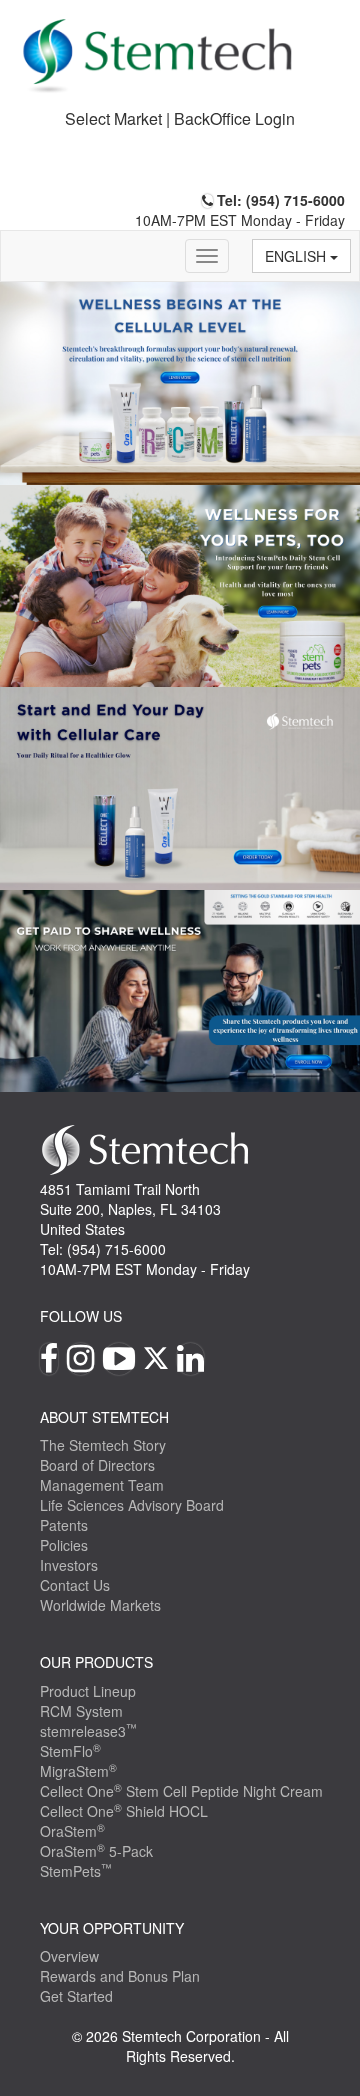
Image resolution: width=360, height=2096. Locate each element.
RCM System (81, 1711)
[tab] (180, 119)
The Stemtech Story (103, 1445)
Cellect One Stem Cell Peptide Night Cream (181, 1791)
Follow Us (81, 1316)
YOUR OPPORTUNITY (112, 1928)
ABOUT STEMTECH (104, 1417)
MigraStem (78, 1771)
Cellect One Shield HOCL (124, 1811)
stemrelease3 (88, 1731)
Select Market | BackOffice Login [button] (180, 118)
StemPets (76, 1871)
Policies (64, 1545)
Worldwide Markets (100, 1605)
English (297, 256)
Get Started (76, 1996)
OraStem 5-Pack (96, 1851)
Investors (69, 1565)
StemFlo (70, 1751)
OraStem (72, 1831)
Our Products (96, 1662)
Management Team (102, 1485)
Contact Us (75, 1585)
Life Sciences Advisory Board (132, 1505)
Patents (64, 1525)
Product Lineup (88, 1691)
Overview (69, 1956)
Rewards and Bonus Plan (120, 1976)
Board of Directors (97, 1465)
